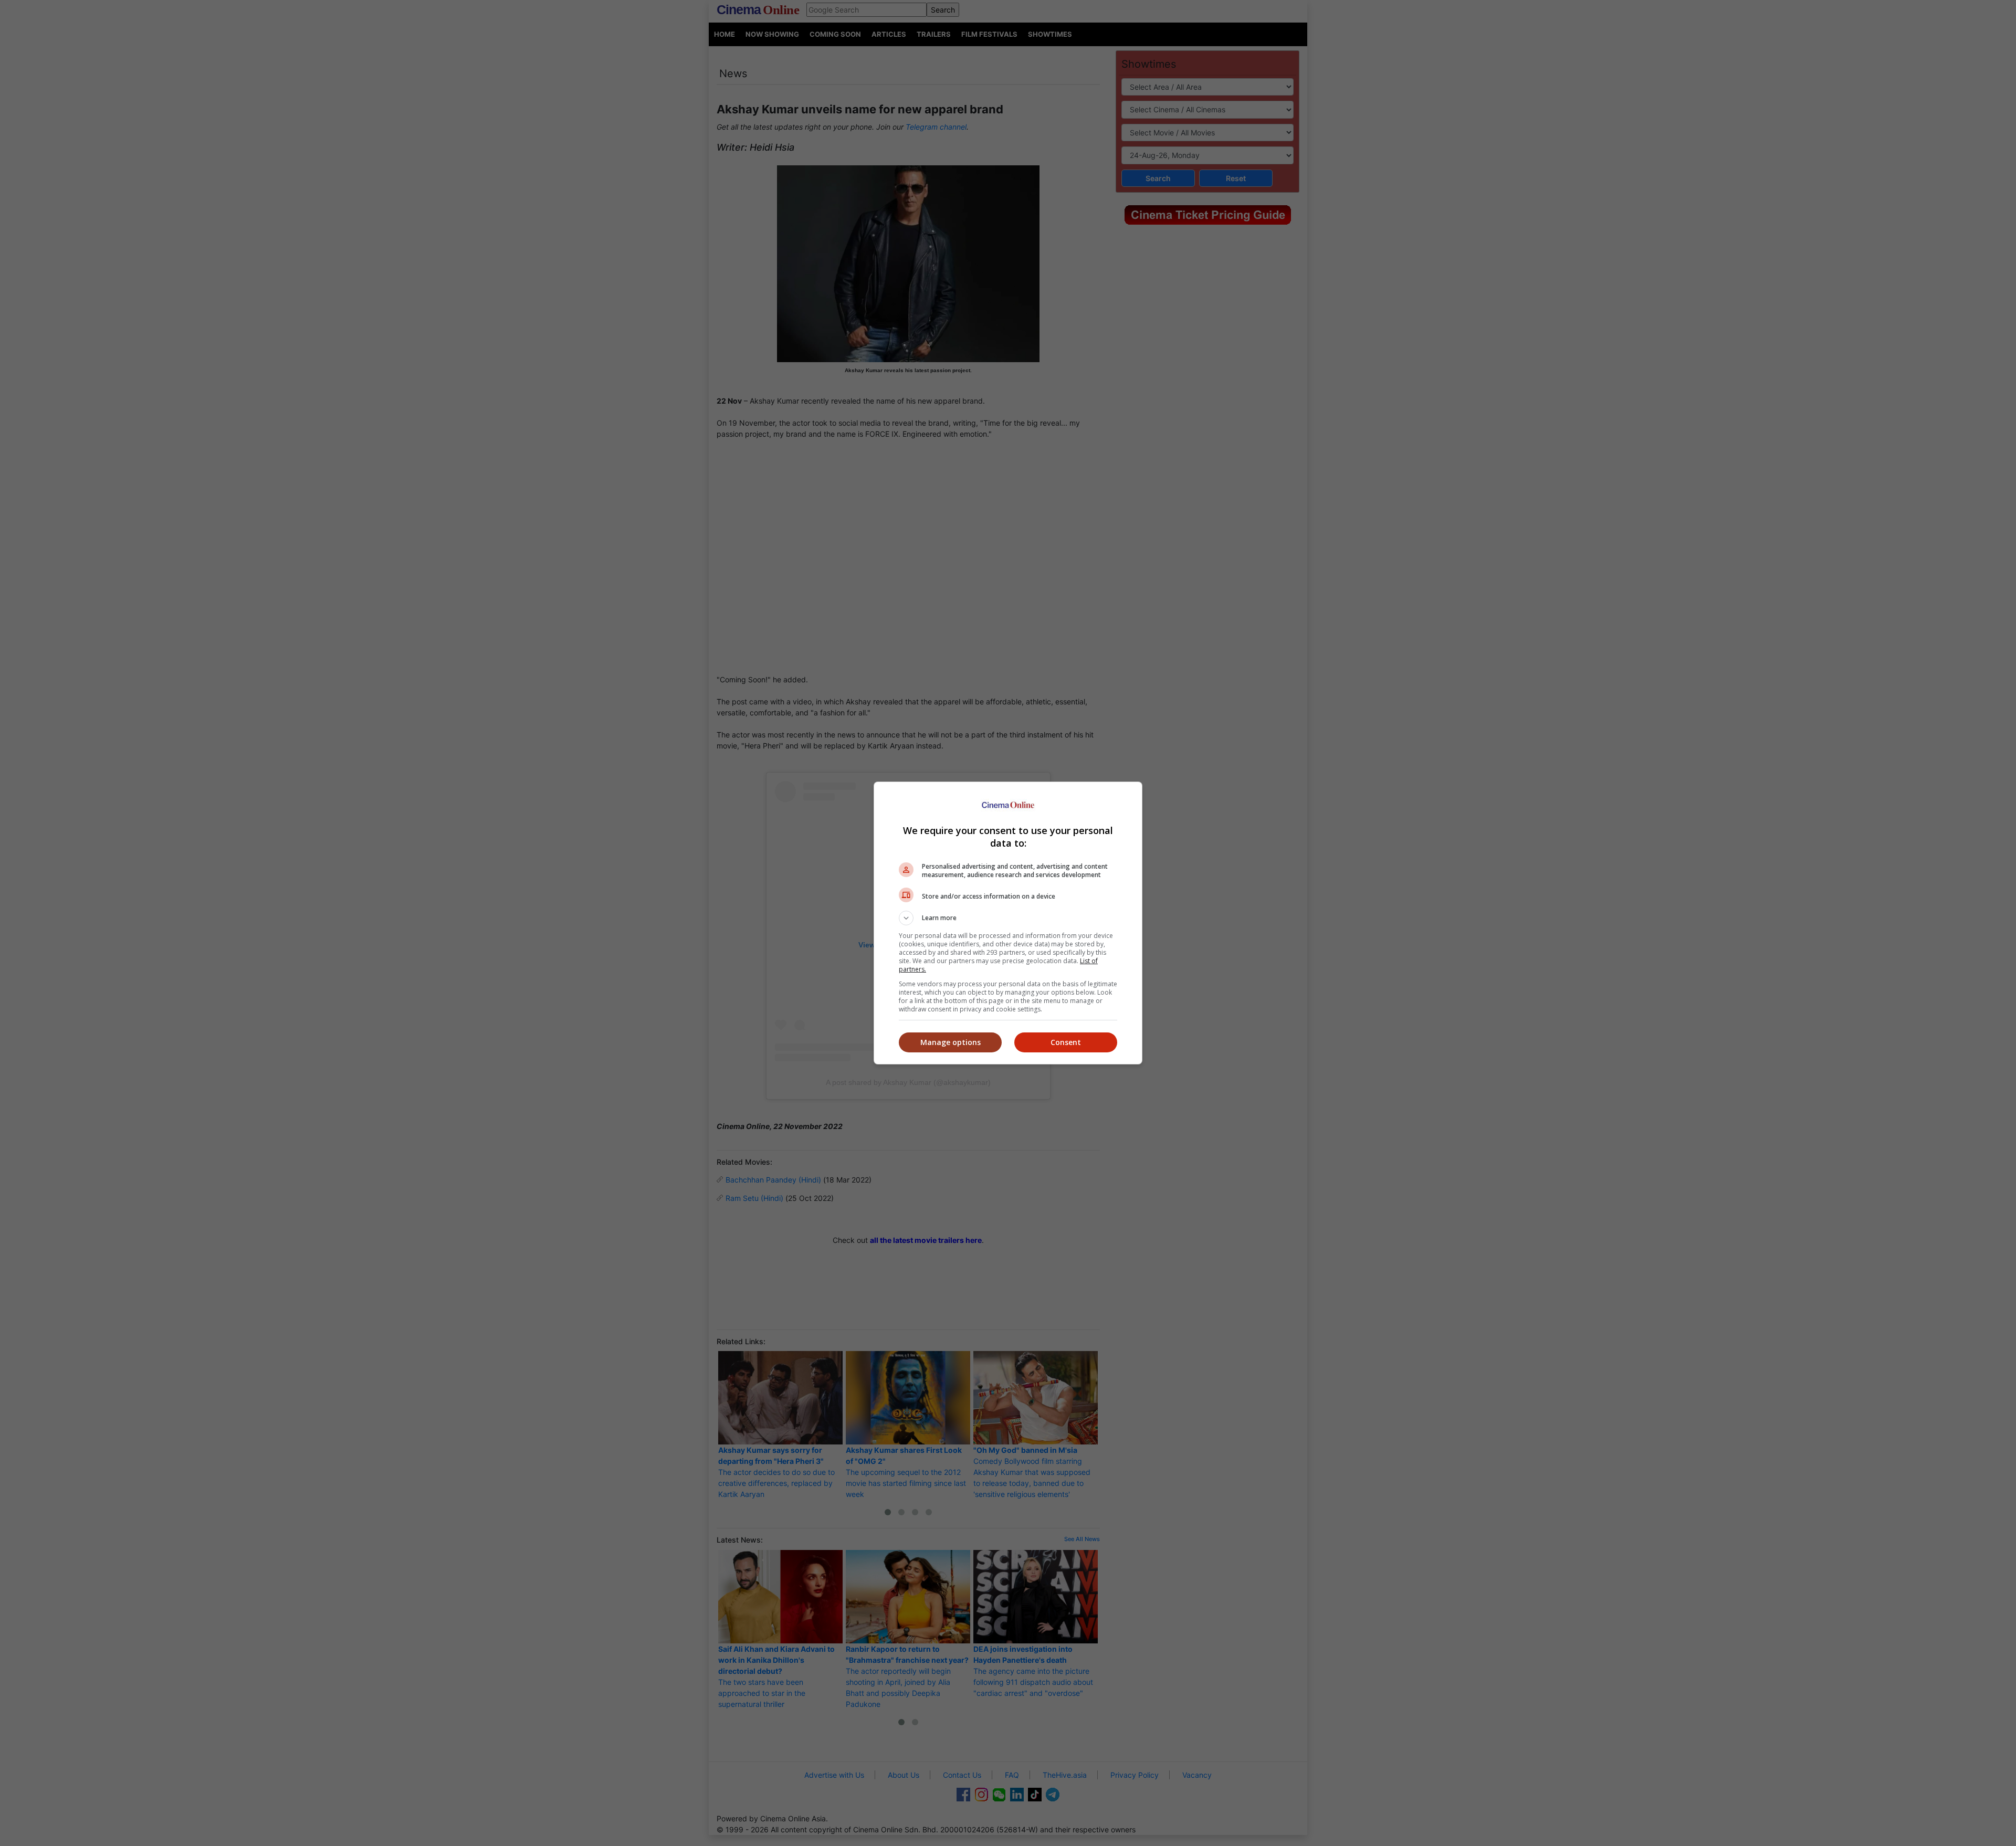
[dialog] (1008, 923)
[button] (1008, 918)
